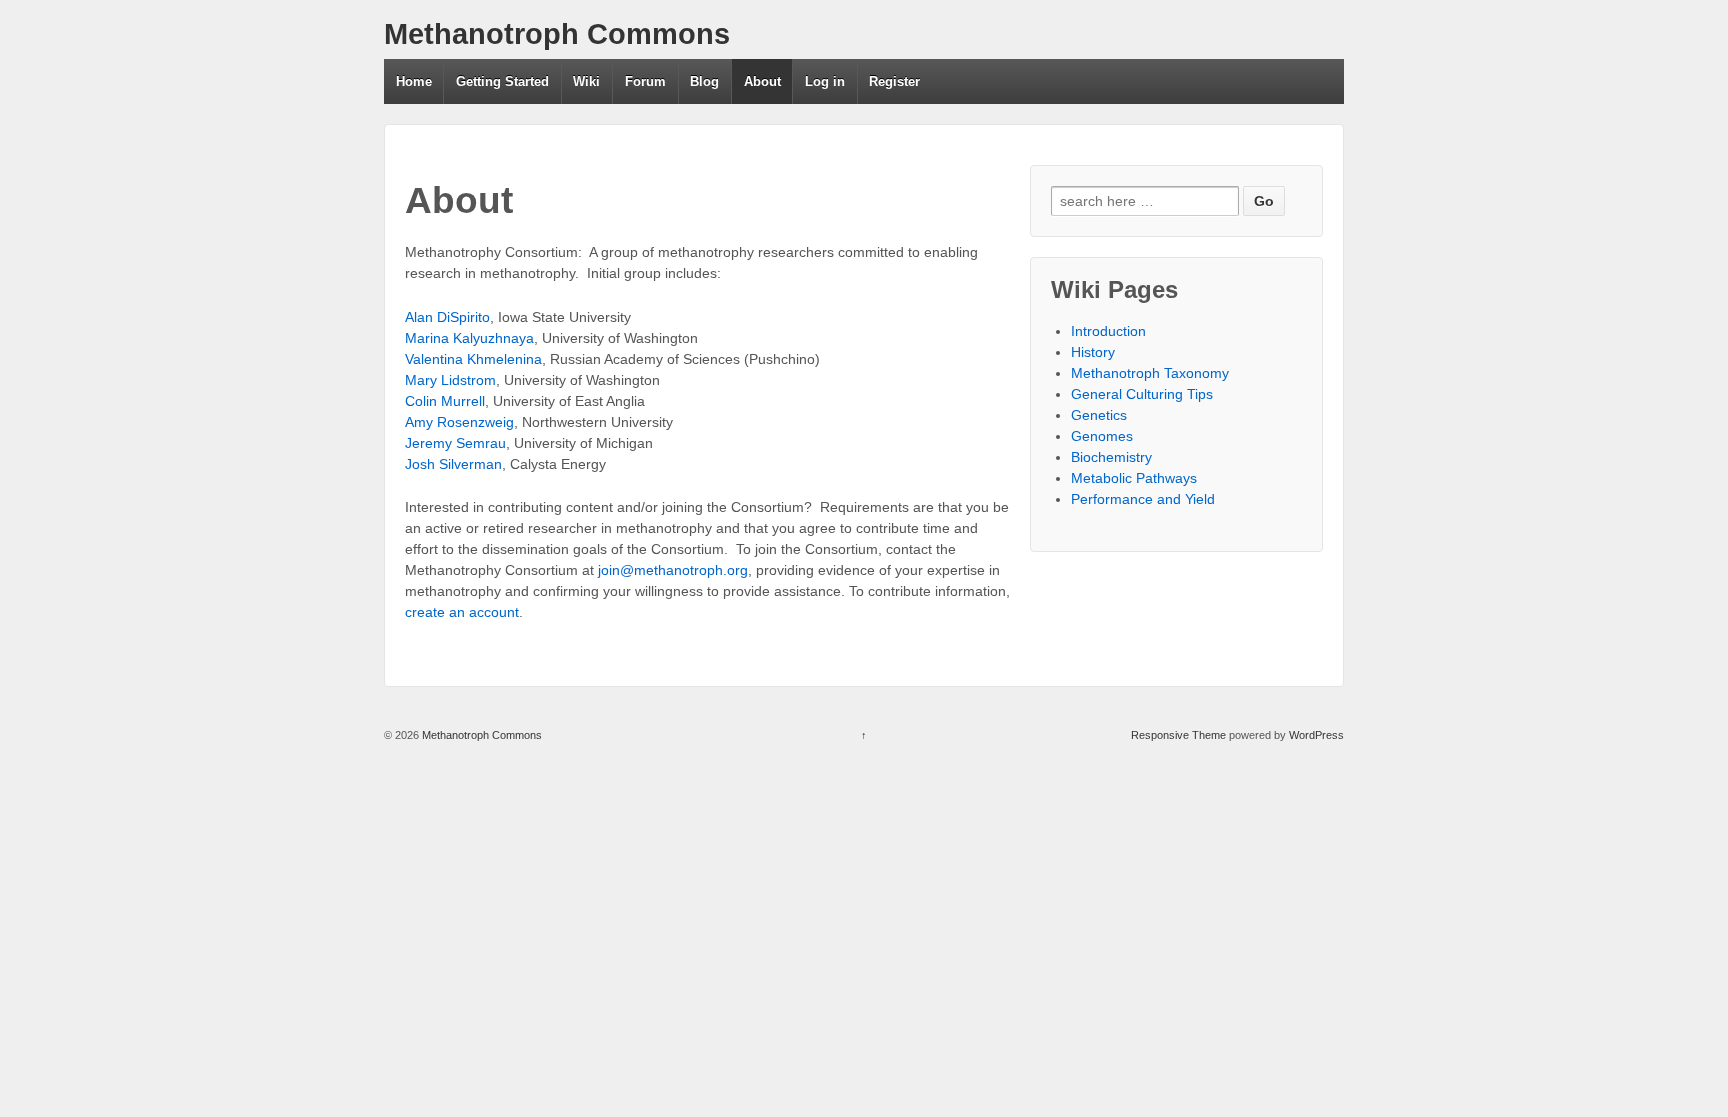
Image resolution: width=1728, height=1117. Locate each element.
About (762, 81)
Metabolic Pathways (1134, 478)
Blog (704, 81)
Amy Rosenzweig (459, 422)
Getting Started (502, 81)
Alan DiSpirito (447, 317)
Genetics (1099, 415)
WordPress (1316, 735)
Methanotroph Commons (557, 34)
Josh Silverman (453, 464)
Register (894, 81)
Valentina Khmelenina (473, 359)
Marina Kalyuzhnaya (469, 338)
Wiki (586, 81)
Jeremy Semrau (455, 443)
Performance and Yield (1143, 499)
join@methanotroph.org (673, 570)
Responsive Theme (1178, 735)
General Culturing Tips (1142, 394)
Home (414, 81)
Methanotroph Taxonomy (1150, 373)
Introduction (1108, 331)
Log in (825, 81)
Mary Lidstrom (450, 380)
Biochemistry (1111, 457)
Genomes (1102, 436)
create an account (462, 612)
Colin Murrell (445, 401)
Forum (645, 81)
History (1093, 352)
